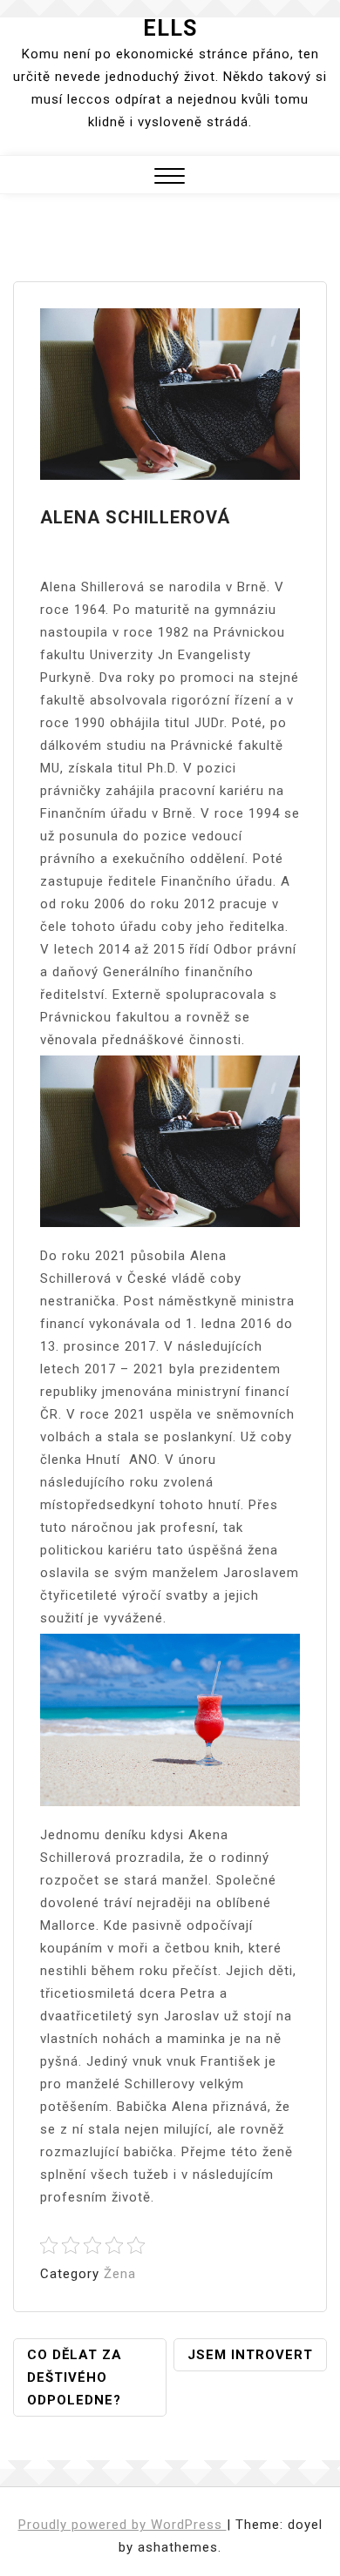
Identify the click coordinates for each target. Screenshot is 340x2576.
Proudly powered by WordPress (122, 2525)
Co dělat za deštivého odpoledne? (75, 2377)
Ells (170, 28)
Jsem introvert (250, 2355)
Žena (120, 2274)
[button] (170, 178)
